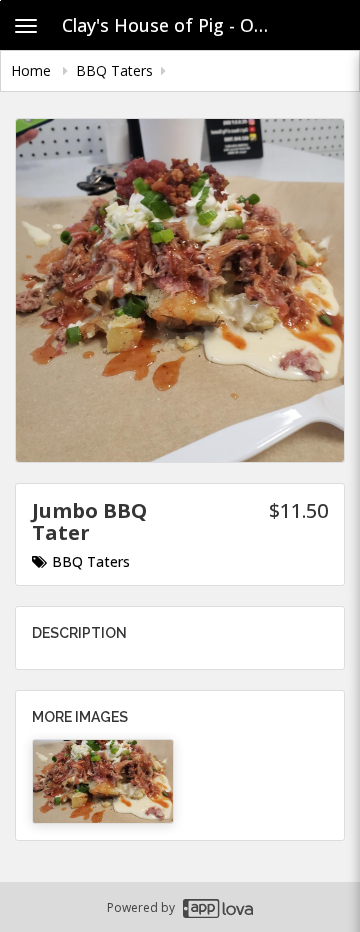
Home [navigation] (33, 70)
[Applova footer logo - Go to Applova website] (218, 907)
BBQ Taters (91, 561)
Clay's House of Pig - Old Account (173, 25)
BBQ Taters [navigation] (114, 70)
